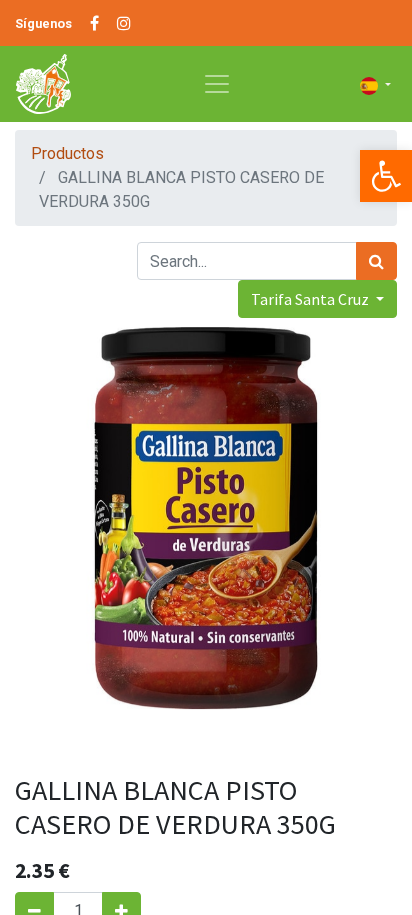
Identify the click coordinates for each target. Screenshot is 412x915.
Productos (67, 153)
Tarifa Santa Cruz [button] (311, 299)
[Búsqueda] (376, 261)
